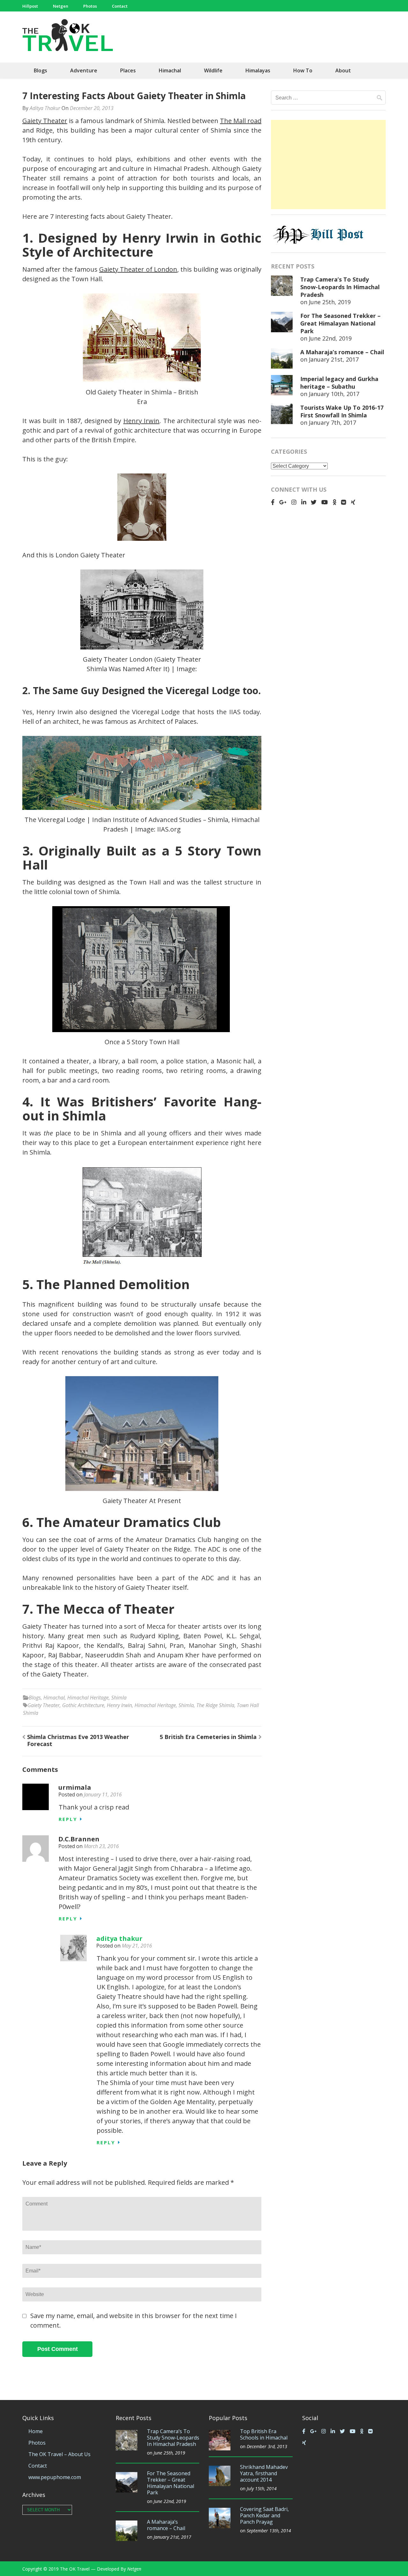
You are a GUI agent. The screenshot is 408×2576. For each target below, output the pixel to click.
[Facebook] (273, 502)
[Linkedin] (304, 502)
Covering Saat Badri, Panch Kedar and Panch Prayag (264, 2515)
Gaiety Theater (45, 121)
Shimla (119, 1698)
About (343, 70)
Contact (120, 6)
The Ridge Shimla (215, 1705)
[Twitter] (314, 502)
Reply (68, 1819)
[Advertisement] (328, 165)
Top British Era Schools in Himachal (264, 2434)
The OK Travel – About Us (59, 2454)
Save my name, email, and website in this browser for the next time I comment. (134, 2320)
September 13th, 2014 (269, 2531)
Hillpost (30, 6)
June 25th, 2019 (330, 302)
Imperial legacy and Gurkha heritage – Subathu (339, 383)
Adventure (84, 70)
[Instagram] (294, 502)
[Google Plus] (283, 502)
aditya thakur (119, 1938)
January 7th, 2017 (332, 422)
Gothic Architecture (83, 1705)
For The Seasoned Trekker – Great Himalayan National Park (340, 323)
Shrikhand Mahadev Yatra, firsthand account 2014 (264, 2473)
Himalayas (258, 70)
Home (36, 2431)
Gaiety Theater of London (138, 269)
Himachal (170, 70)
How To (303, 70)
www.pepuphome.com (55, 2477)
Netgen (61, 6)
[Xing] (353, 502)
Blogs (40, 70)
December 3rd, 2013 (267, 2446)
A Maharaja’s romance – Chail (342, 352)
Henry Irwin (142, 421)
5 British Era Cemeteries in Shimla (208, 1737)
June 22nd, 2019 (330, 338)
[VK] (344, 502)
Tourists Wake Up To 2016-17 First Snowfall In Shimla (342, 411)
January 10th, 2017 (334, 394)
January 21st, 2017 (334, 359)
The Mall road (241, 121)
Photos (90, 6)
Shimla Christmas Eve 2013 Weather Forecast (78, 1740)
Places (128, 70)
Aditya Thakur (45, 108)
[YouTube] (324, 502)
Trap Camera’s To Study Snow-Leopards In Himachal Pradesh (340, 287)
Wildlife (213, 70)
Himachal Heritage (88, 1698)
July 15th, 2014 (262, 2488)
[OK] (335, 502)
